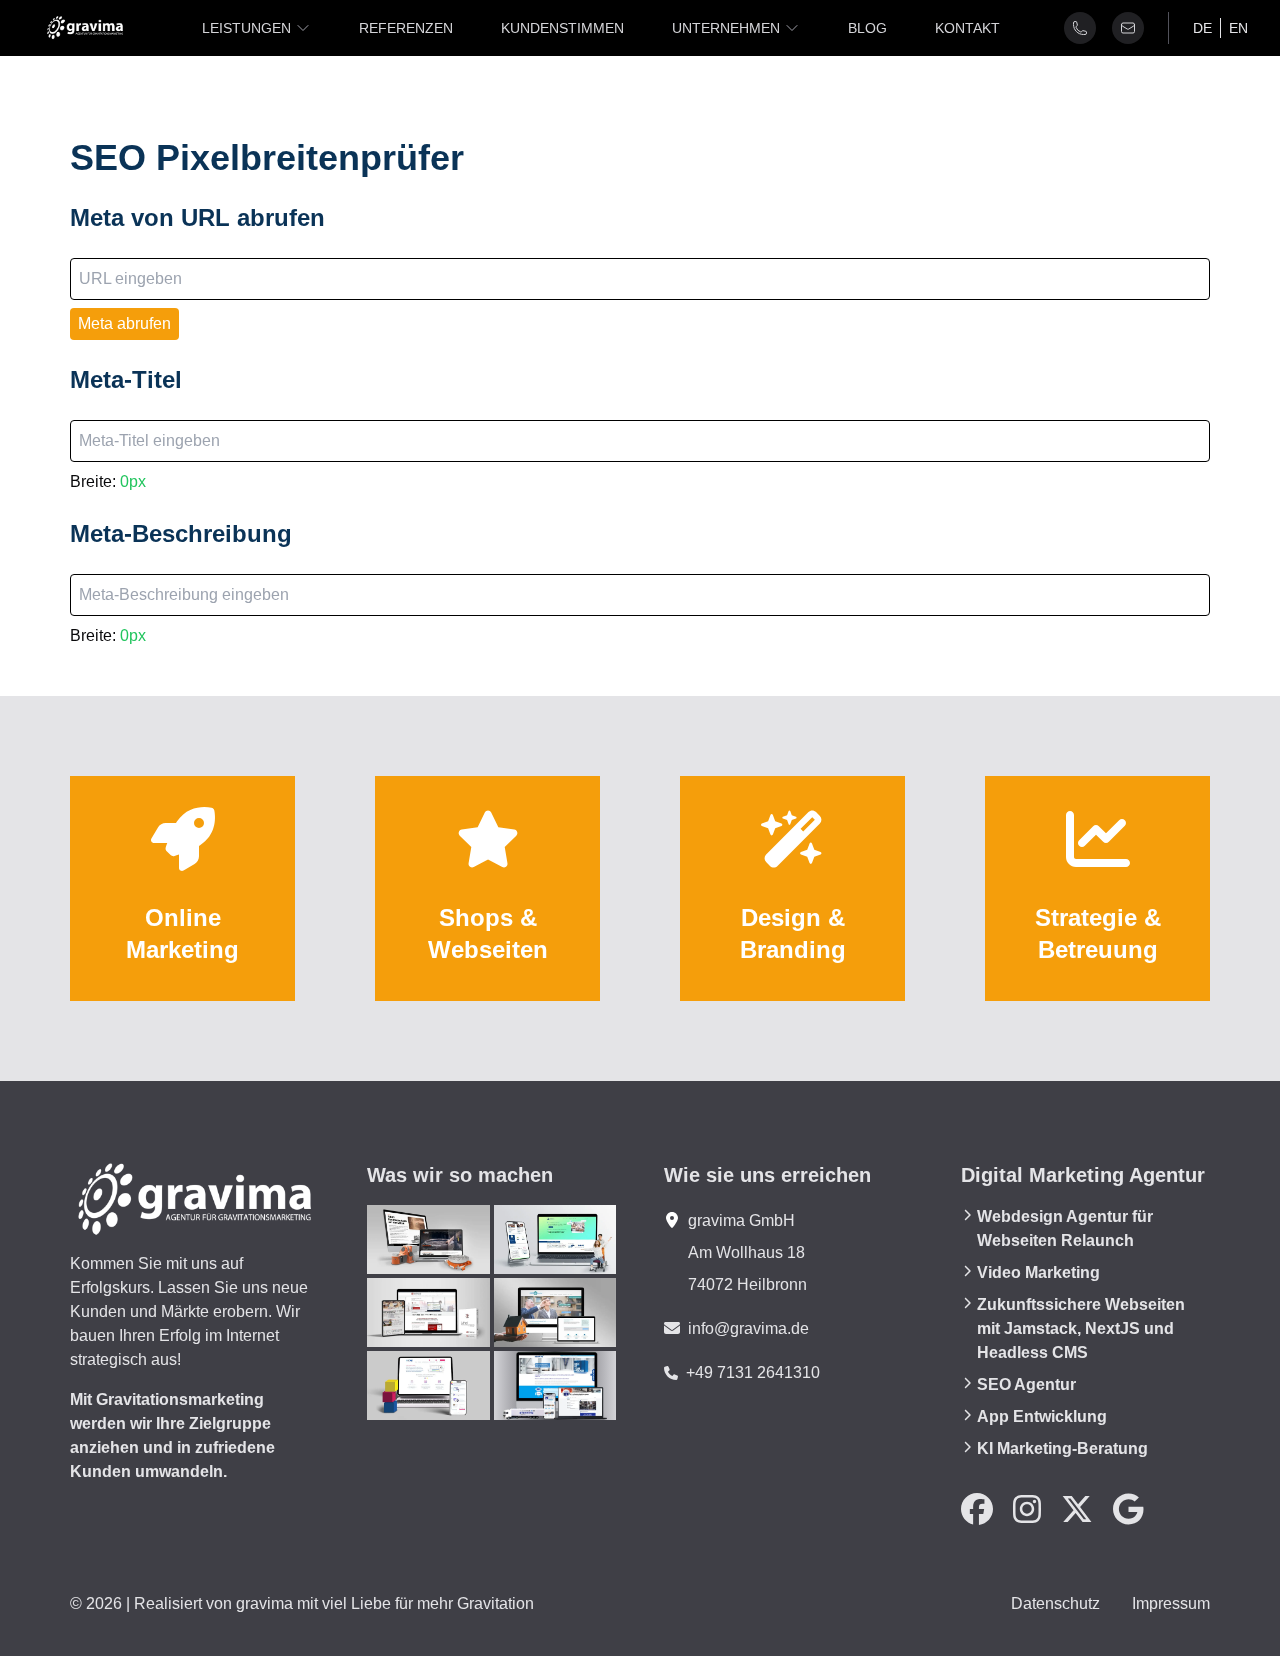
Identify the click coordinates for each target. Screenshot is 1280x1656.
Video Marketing (1038, 1272)
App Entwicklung (1042, 1416)
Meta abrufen (124, 323)
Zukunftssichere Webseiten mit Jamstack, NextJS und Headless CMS (1081, 1328)
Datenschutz (1055, 1603)
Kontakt (967, 28)
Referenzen (406, 28)
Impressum (1171, 1603)
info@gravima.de (748, 1328)
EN (1238, 28)
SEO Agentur (1026, 1384)
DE (1202, 28)
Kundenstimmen (562, 28)
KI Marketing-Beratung (1062, 1448)
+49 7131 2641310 (753, 1372)
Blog (867, 28)
